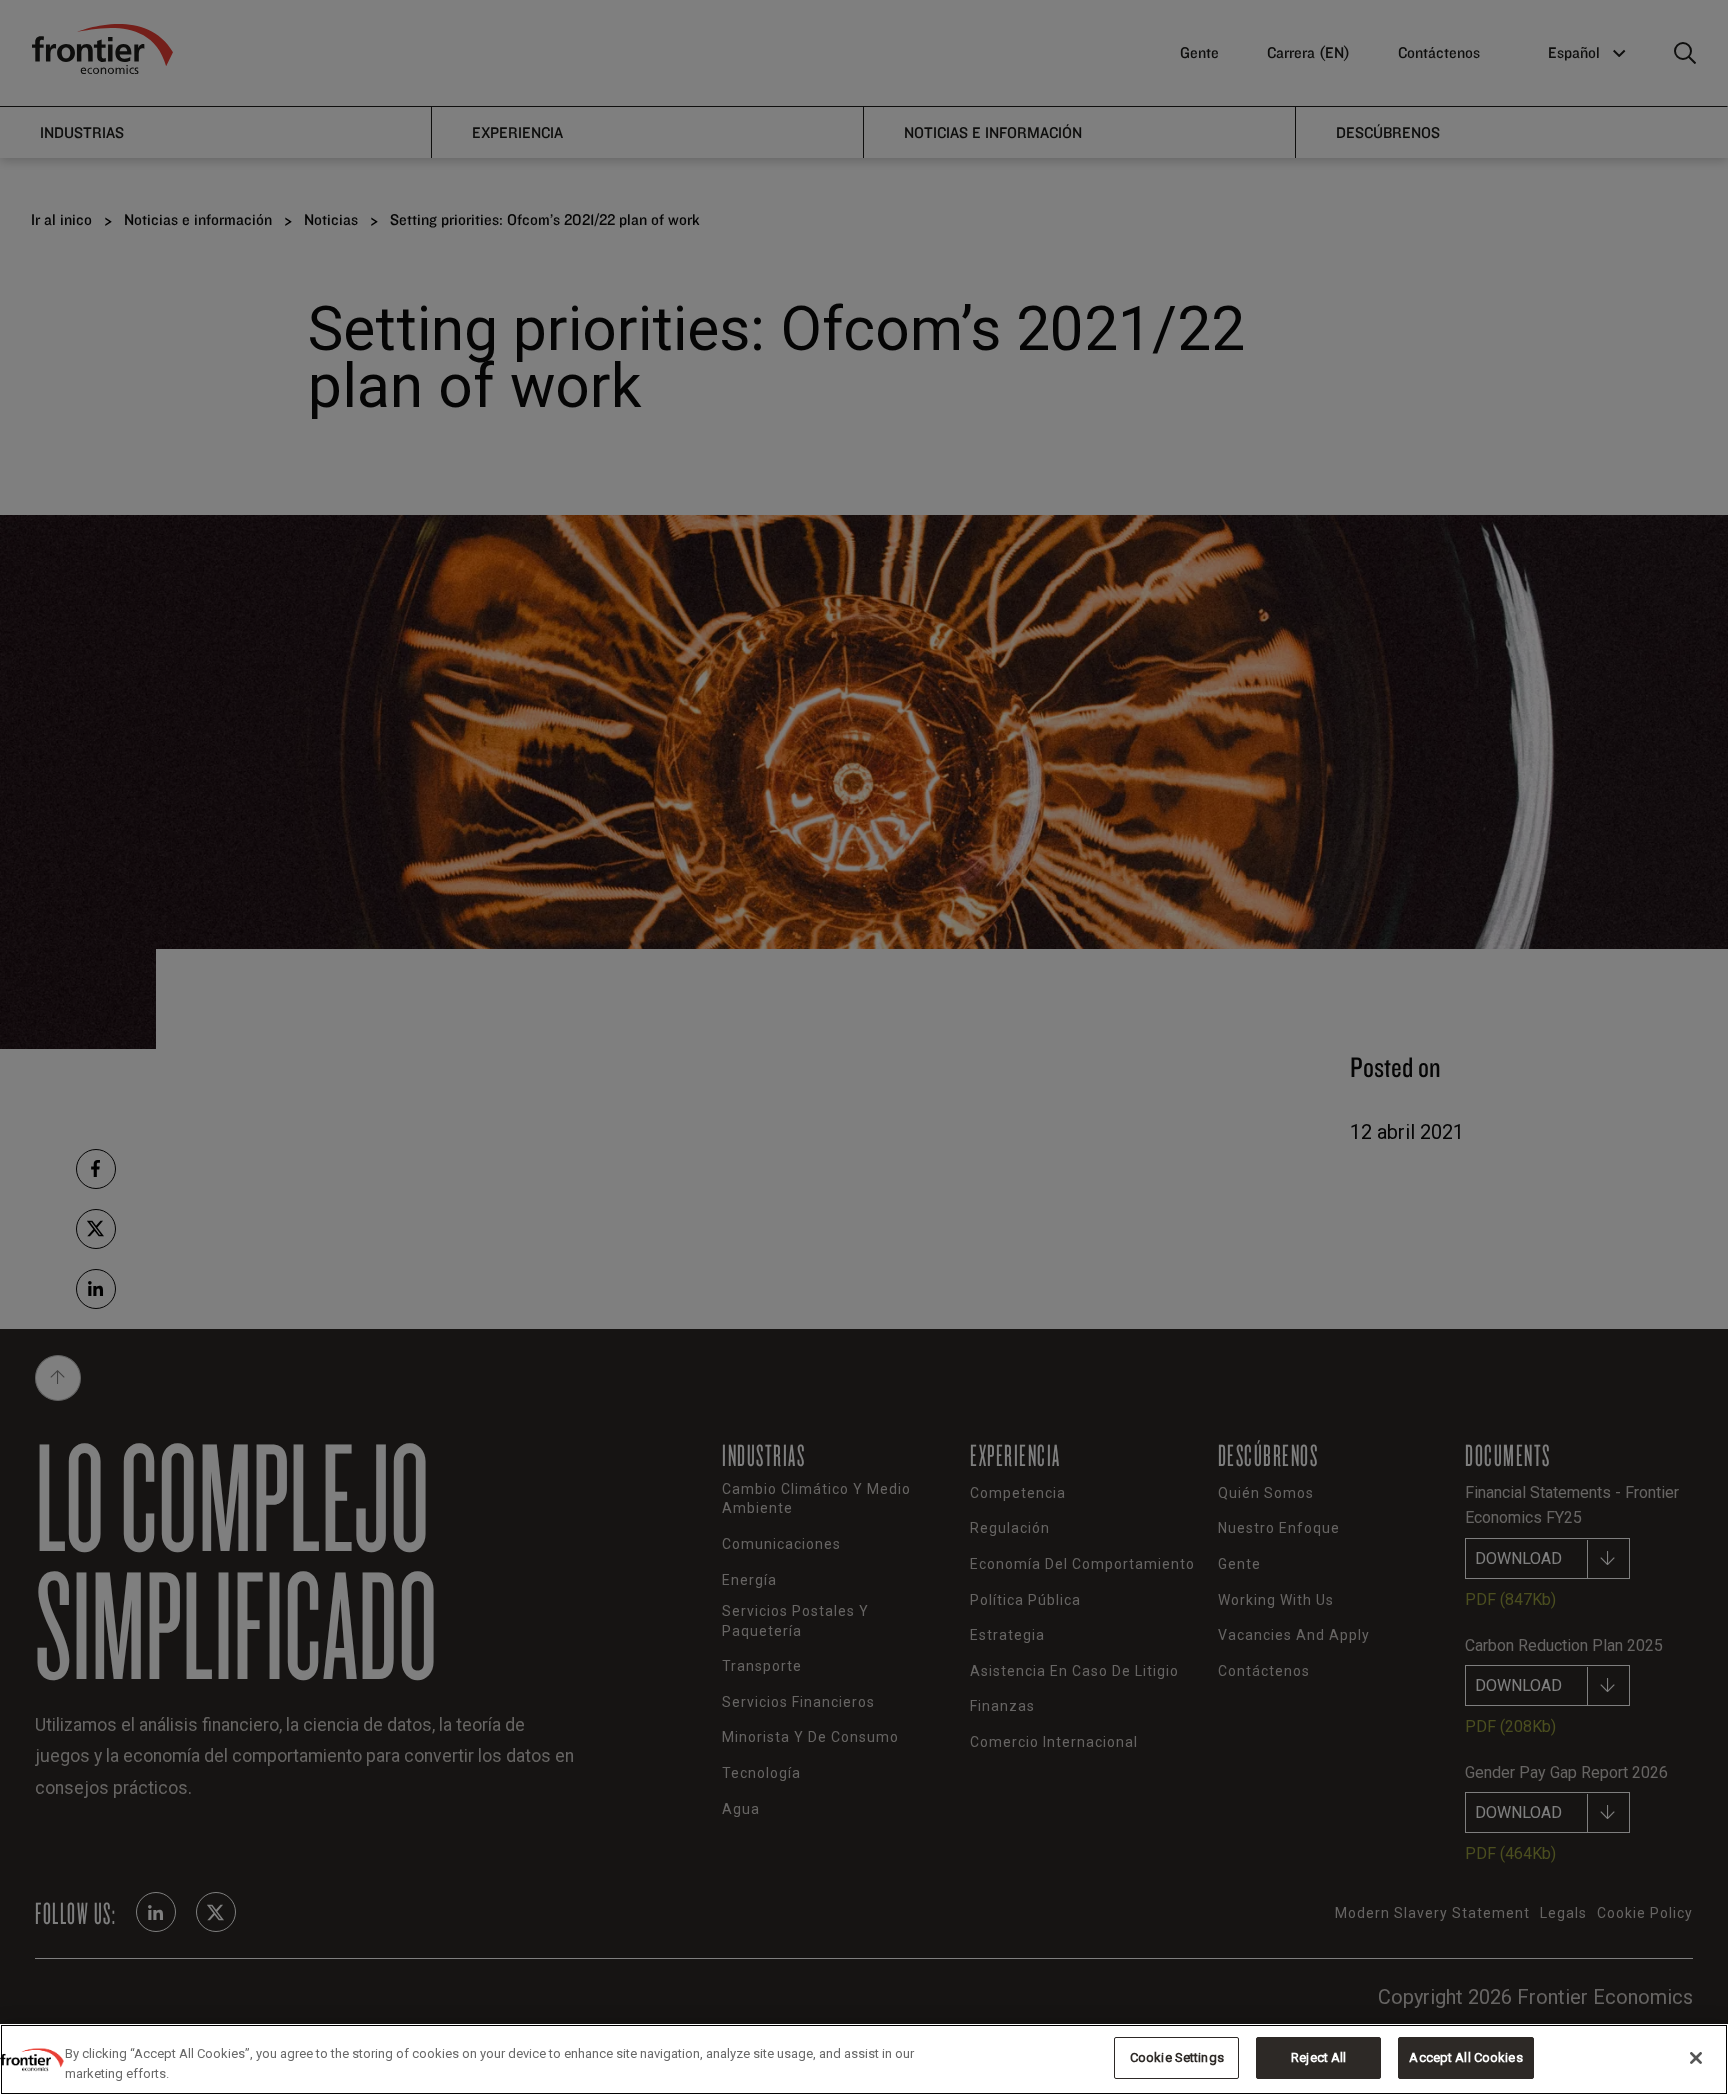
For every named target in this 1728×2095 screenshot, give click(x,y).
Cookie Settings (1177, 2057)
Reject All (1318, 2057)
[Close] (1696, 2058)
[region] (864, 2059)
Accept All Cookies (1465, 2057)
